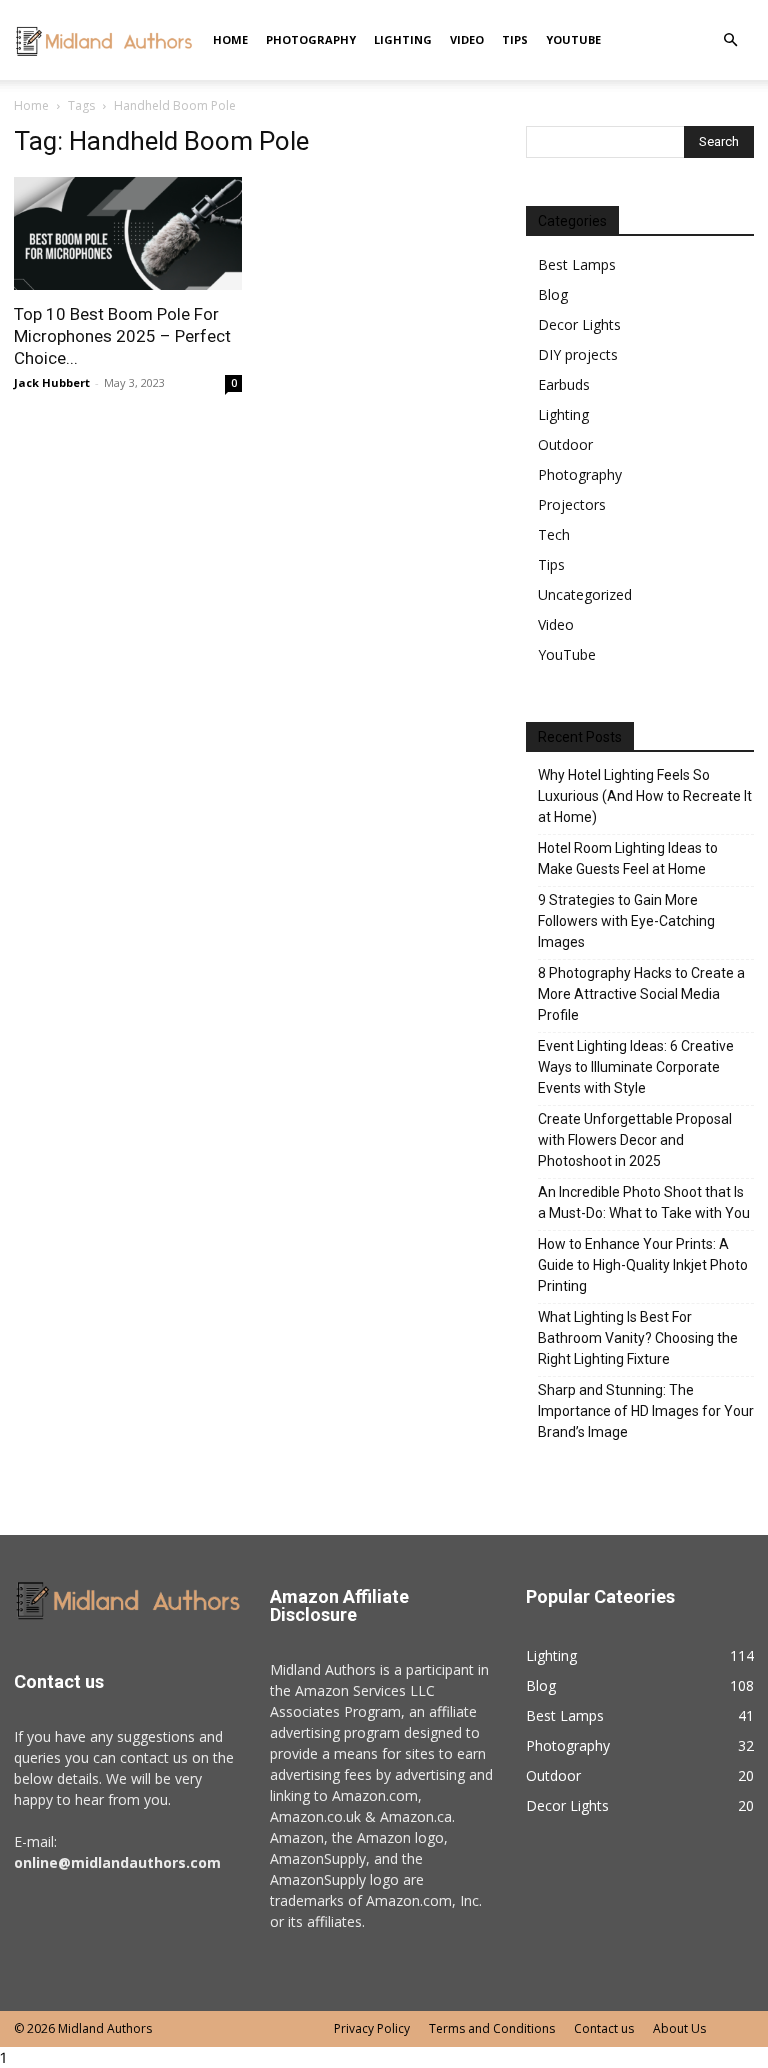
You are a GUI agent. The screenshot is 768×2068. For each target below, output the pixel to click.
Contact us (604, 2028)
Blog (553, 294)
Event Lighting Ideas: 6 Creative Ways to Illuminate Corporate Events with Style (636, 1067)
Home (230, 39)
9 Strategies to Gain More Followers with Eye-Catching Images (626, 921)
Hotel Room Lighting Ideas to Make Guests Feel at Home (628, 858)
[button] (730, 40)
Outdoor (565, 444)
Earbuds (564, 384)
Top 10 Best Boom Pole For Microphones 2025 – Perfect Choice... (122, 336)
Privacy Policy (372, 2028)
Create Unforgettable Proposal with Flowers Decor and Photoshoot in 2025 (635, 1140)
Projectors (572, 504)
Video (467, 39)
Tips (515, 39)
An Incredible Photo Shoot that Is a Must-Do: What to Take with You (644, 1202)
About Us (679, 2028)
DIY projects (578, 354)
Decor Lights (579, 324)
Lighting (403, 39)
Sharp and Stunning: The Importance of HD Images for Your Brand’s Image (646, 1411)
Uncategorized (585, 594)
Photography (311, 39)
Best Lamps (577, 264)
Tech (554, 534)
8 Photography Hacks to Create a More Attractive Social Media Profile (641, 994)
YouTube (573, 39)
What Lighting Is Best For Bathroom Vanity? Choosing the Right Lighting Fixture (638, 1338)
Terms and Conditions (492, 2028)
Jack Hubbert (52, 382)
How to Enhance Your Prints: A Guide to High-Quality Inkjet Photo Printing (643, 1265)
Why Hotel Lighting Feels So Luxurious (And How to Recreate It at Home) (645, 796)
